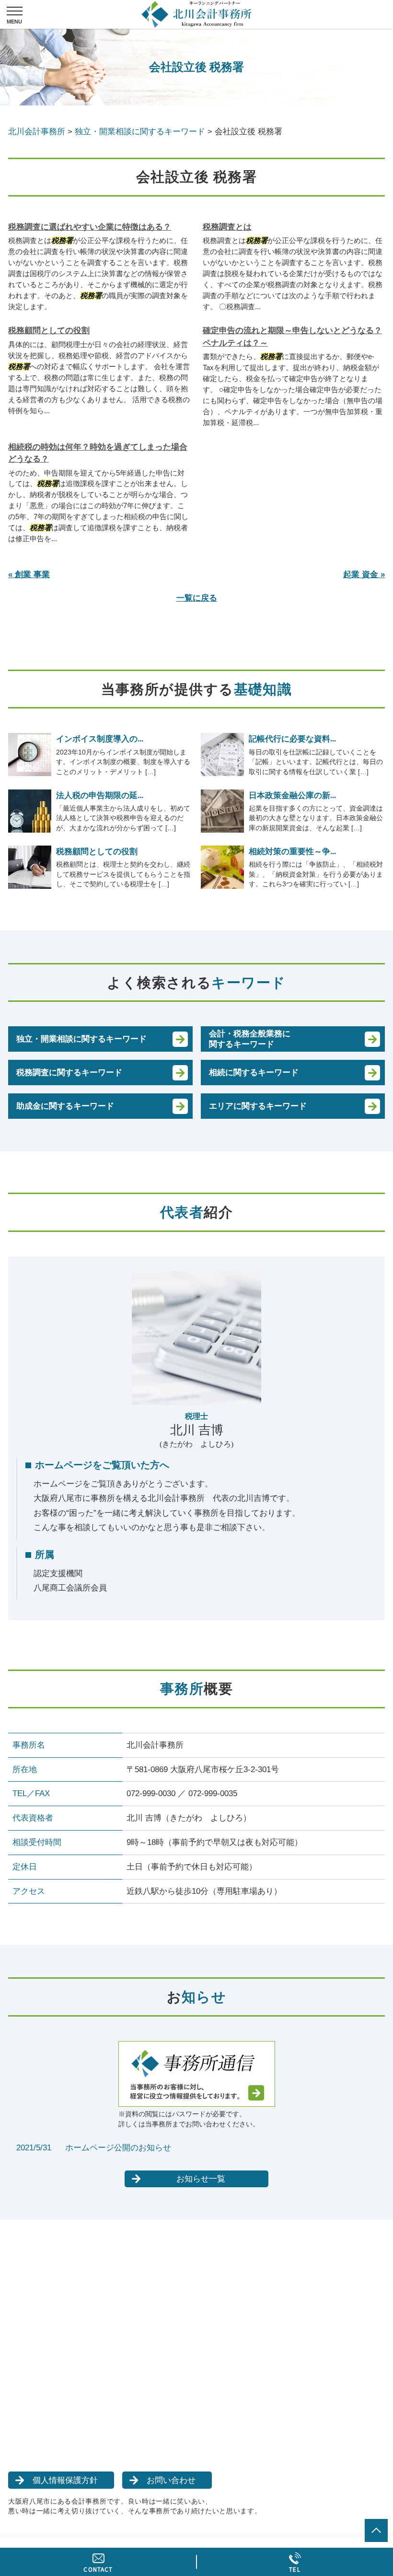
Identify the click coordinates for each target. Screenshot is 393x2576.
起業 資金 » (364, 574)
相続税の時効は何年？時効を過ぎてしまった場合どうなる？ (98, 453)
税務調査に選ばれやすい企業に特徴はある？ (90, 227)
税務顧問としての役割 (49, 331)
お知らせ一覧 (201, 2179)
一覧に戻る (197, 598)
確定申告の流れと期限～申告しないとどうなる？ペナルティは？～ (292, 337)
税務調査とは (227, 227)
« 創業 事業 (29, 574)
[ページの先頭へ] (376, 2530)
